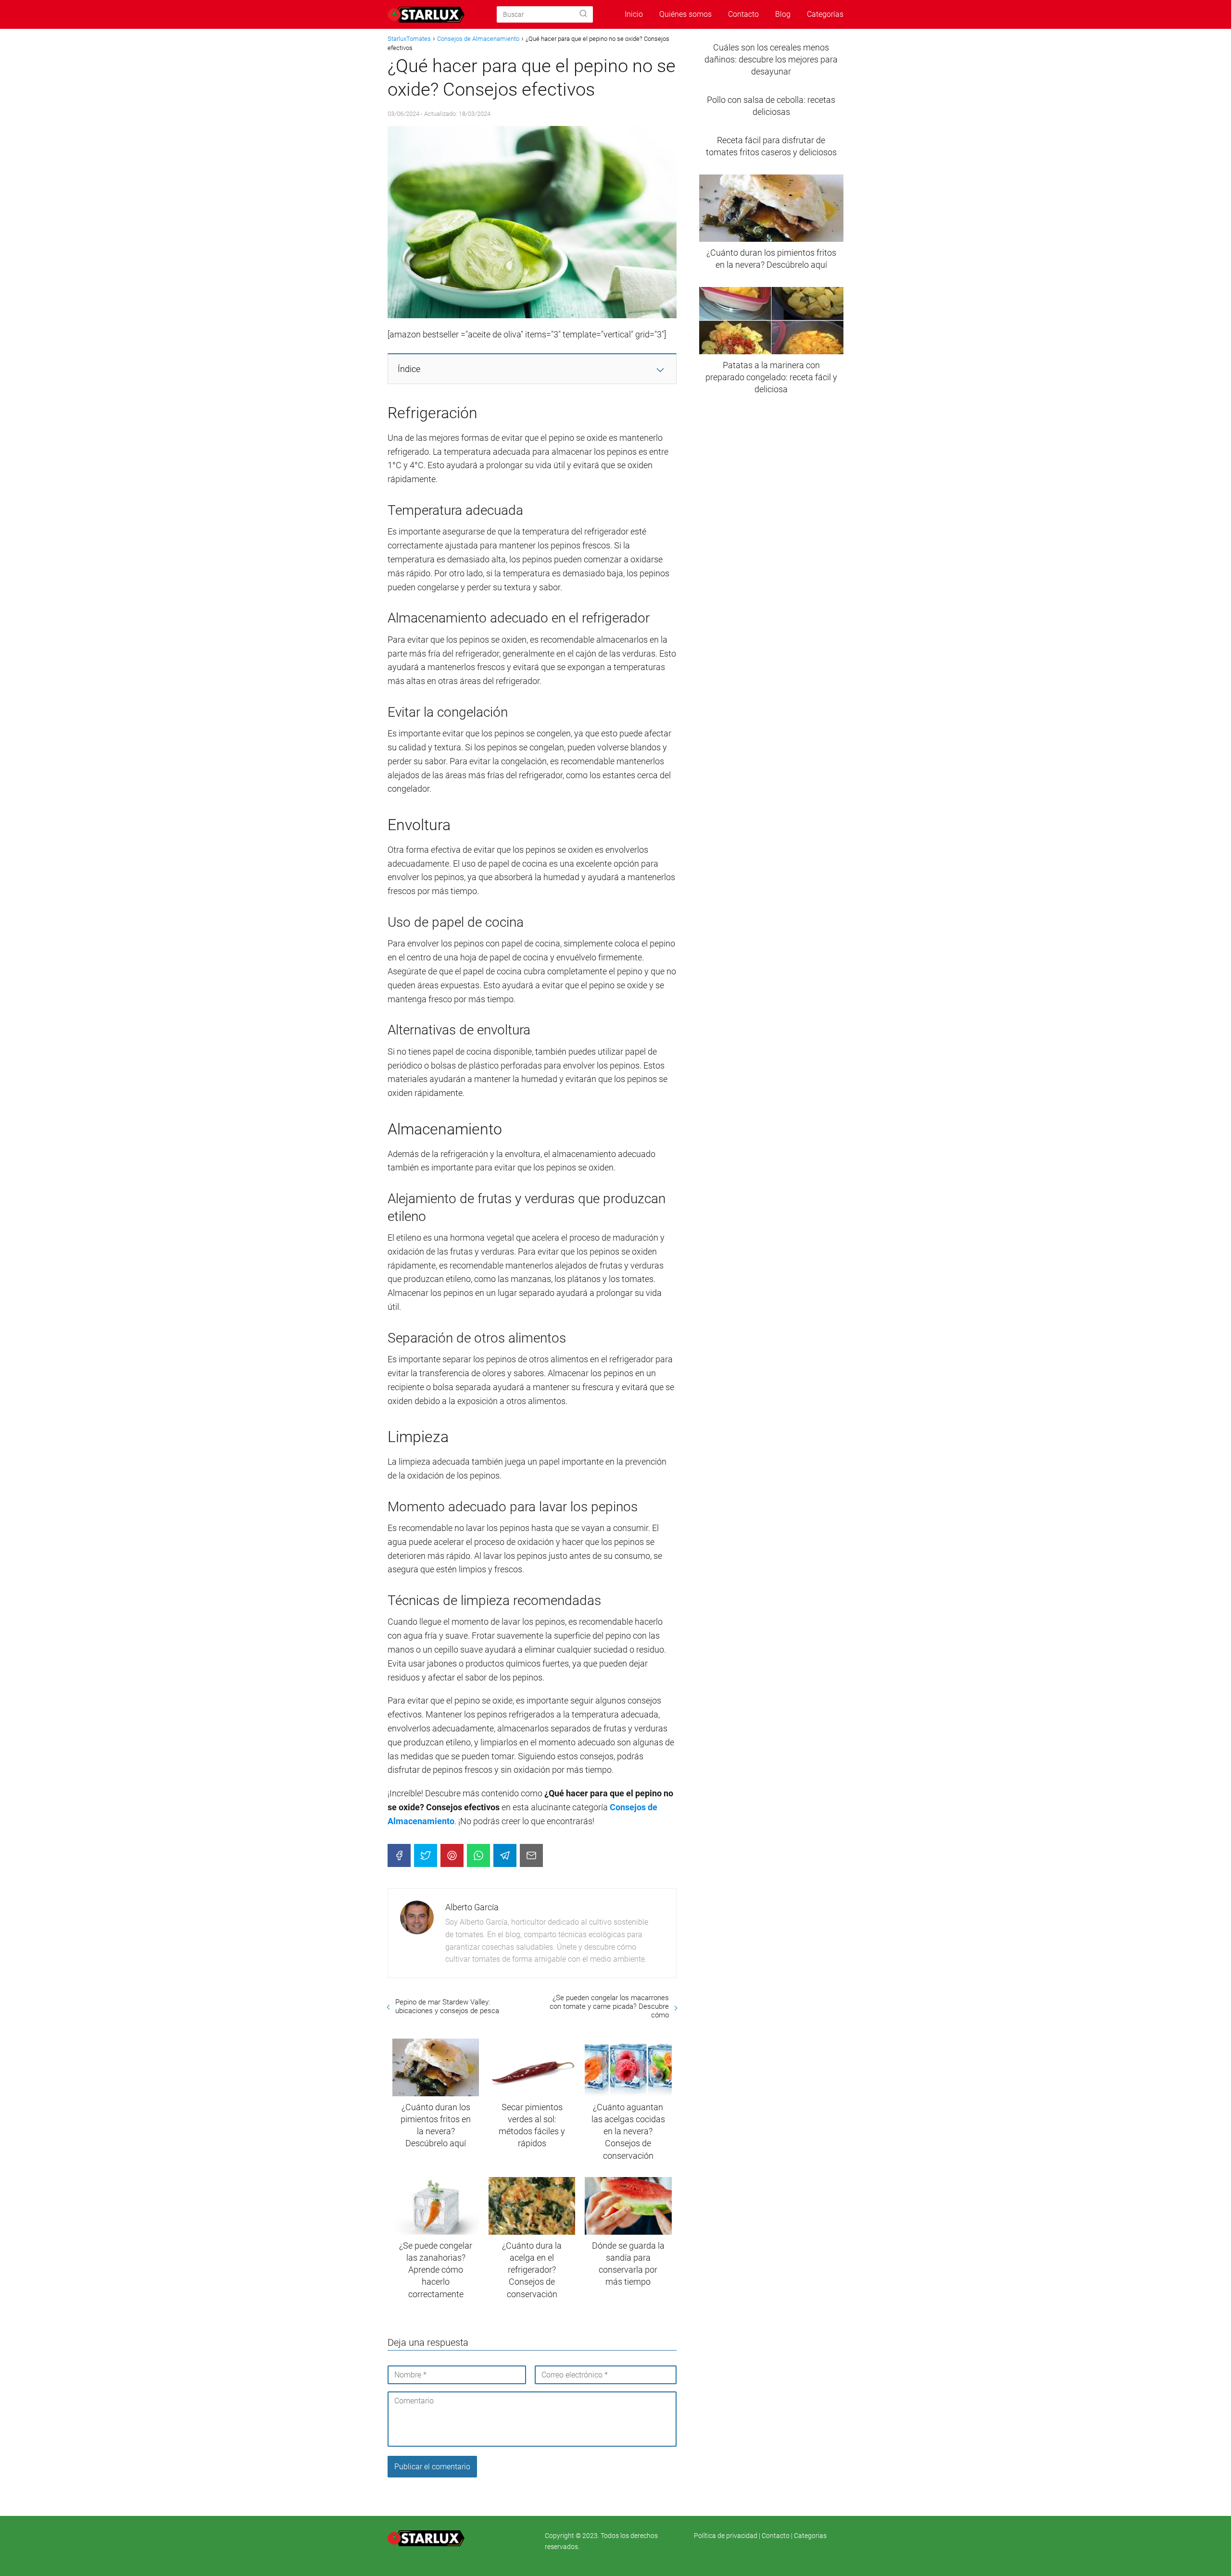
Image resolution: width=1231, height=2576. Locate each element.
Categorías (825, 14)
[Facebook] (399, 1855)
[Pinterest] (452, 1855)
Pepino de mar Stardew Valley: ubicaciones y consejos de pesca (447, 2006)
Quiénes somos (685, 14)
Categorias (810, 2536)
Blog (783, 14)
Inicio (634, 14)
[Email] (531, 1855)
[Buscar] (583, 14)
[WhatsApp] (478, 1855)
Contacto (743, 14)
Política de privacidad (726, 2536)
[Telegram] (505, 1855)
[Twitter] (426, 1855)
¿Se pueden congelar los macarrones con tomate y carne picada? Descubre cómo (609, 2006)
